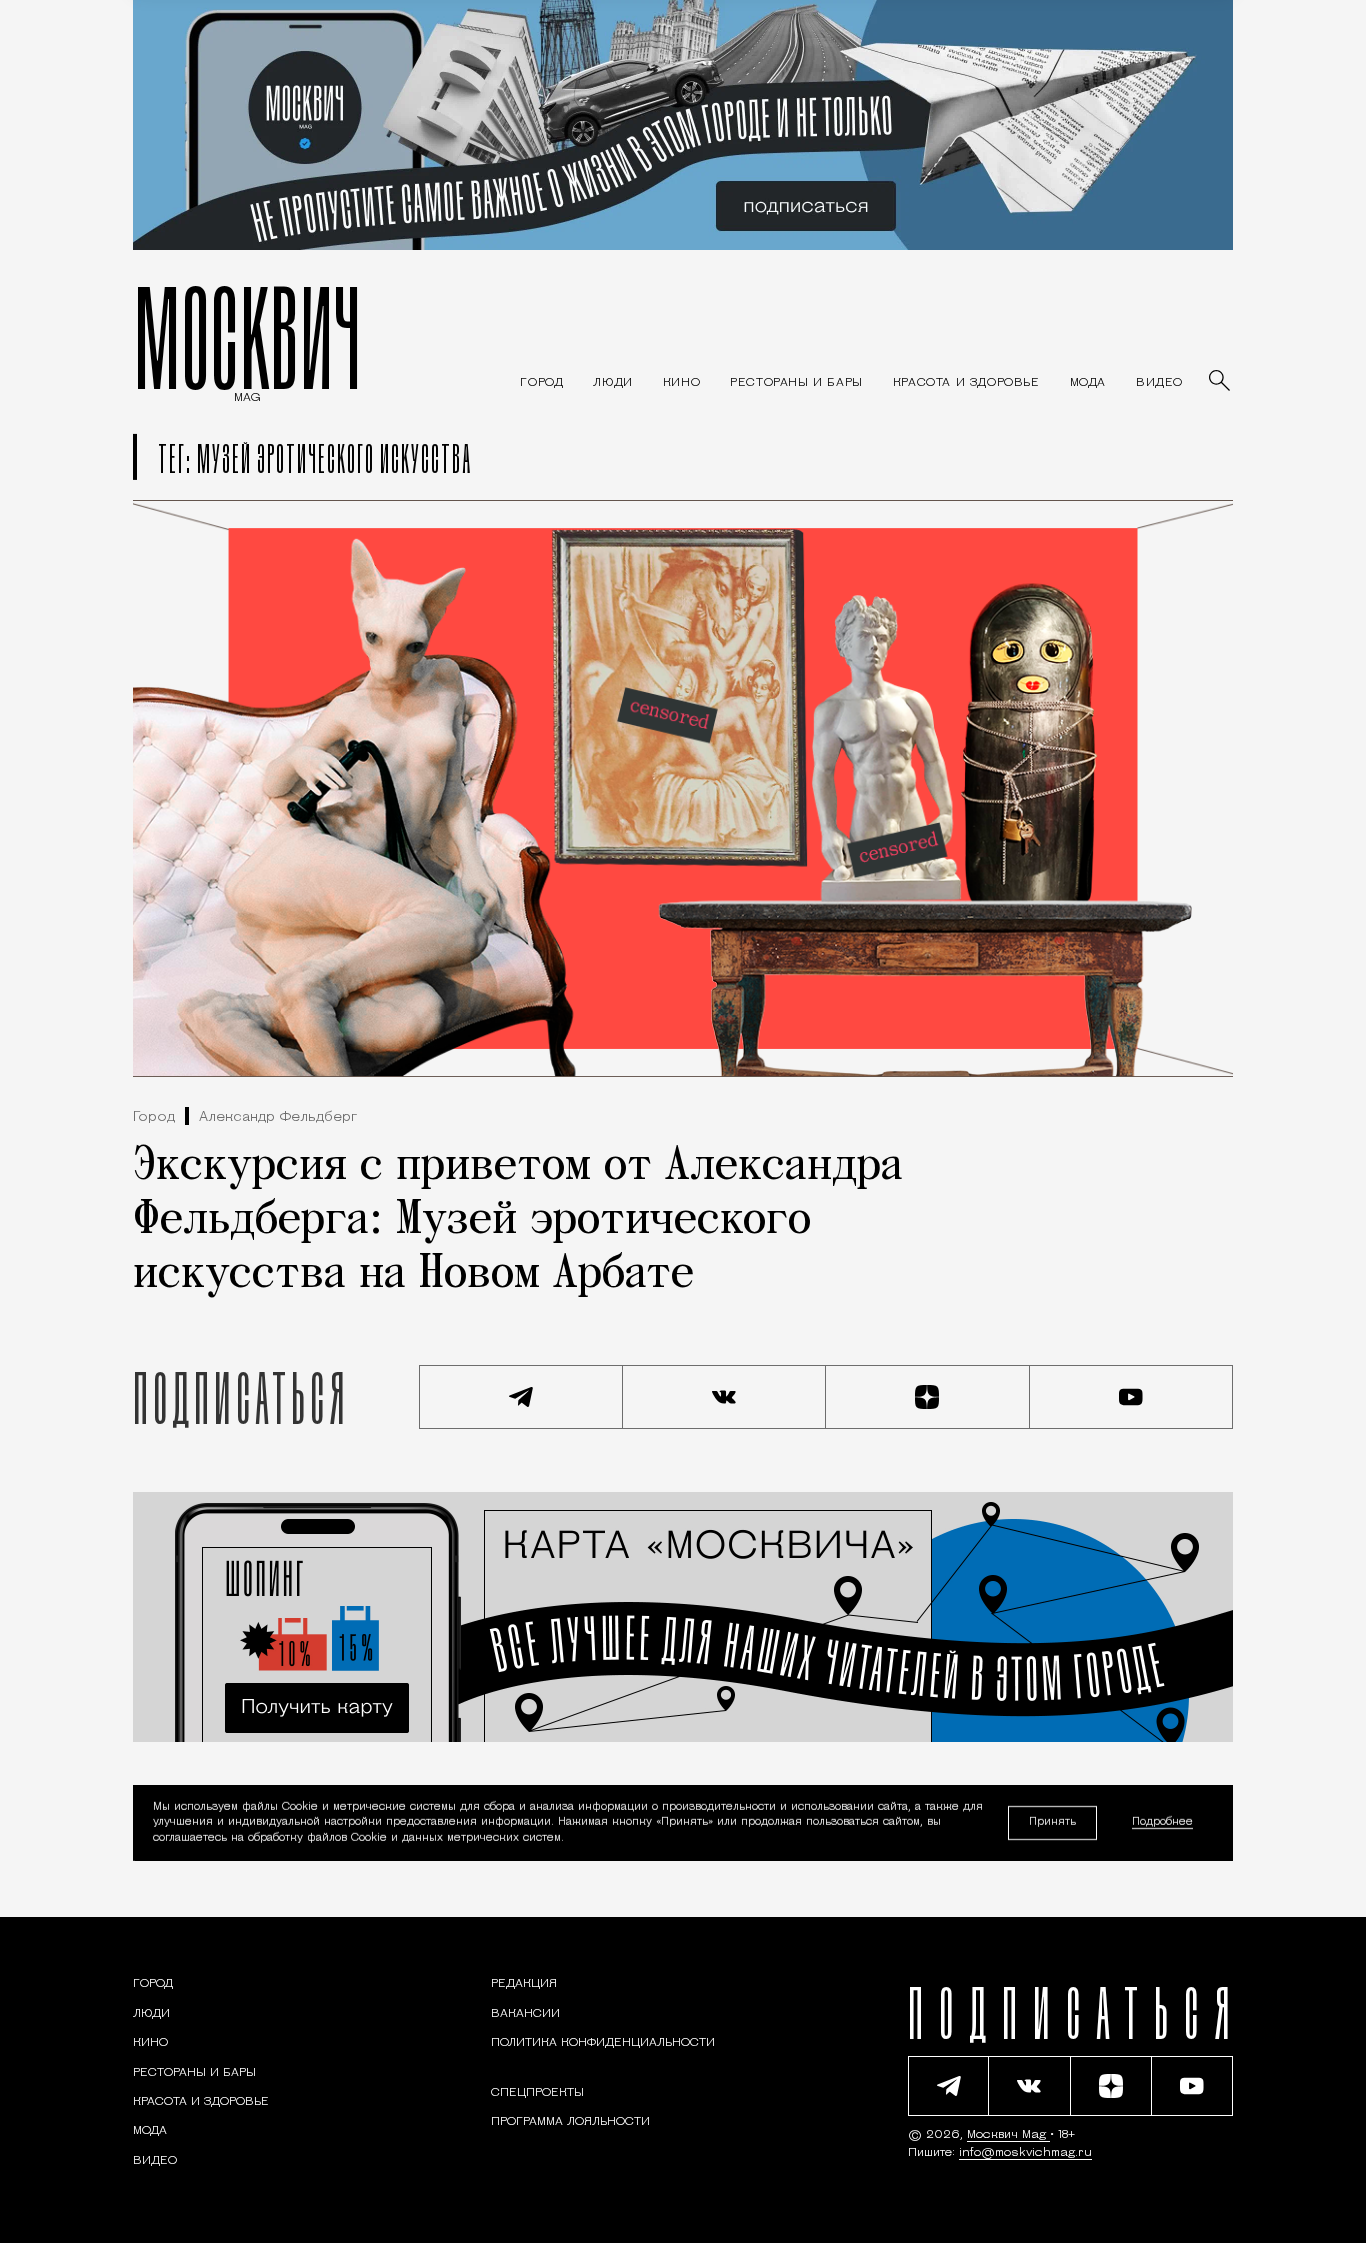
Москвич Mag (1008, 2135)
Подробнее (1162, 1823)
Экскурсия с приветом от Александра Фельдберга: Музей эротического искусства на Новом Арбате (518, 1221)
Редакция (524, 1984)
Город (154, 1117)
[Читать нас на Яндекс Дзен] (928, 1397)
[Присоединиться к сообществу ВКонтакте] (725, 1397)
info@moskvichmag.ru (1025, 2153)
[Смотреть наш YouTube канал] (1132, 1397)
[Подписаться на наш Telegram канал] (521, 1397)
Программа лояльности (570, 2122)
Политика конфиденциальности (603, 2043)
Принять (1052, 1822)
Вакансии (525, 2014)
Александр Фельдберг (278, 1117)
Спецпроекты (537, 2093)
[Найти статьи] (1221, 382)
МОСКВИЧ (247, 337)
